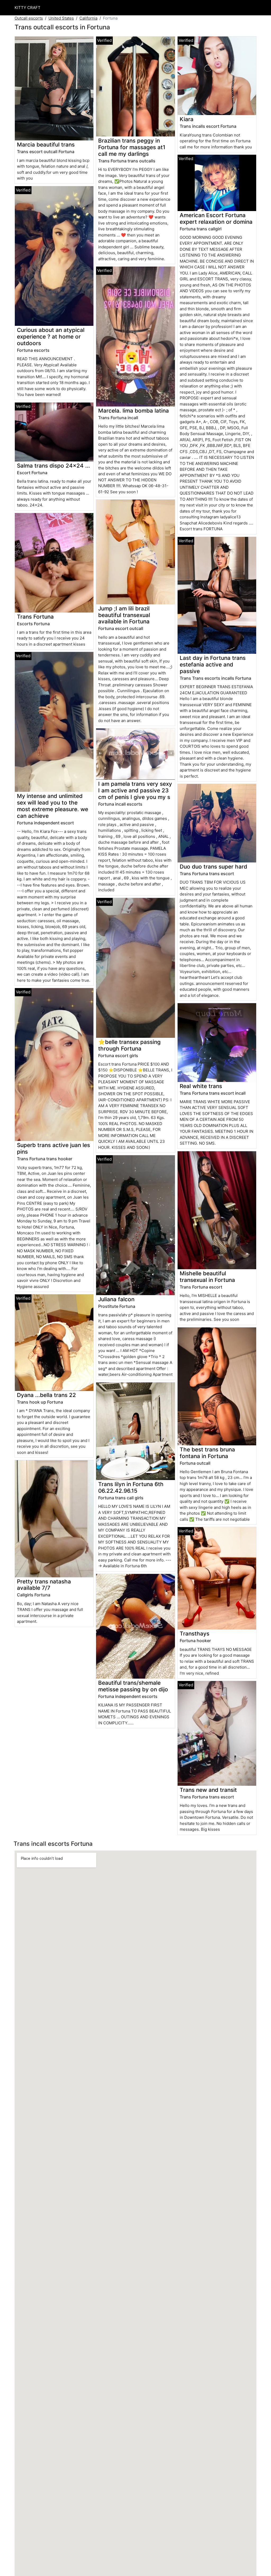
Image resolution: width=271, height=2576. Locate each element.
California (88, 18)
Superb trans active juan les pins (53, 1148)
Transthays (195, 1634)
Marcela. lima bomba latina (134, 411)
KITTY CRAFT (28, 8)
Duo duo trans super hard (213, 867)
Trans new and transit (208, 1790)
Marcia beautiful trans (46, 145)
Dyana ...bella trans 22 (46, 1395)
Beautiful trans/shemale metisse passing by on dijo (133, 1686)
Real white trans (201, 1086)
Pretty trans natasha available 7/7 (44, 1585)
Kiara (187, 119)
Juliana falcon (116, 1299)
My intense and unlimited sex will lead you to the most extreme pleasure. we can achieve (53, 806)
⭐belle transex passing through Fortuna (129, 1045)
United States (61, 18)
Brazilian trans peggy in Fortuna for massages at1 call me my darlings (132, 147)
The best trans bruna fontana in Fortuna (207, 1453)
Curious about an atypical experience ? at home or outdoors (51, 337)
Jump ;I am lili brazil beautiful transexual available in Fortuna (124, 615)
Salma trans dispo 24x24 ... (53, 466)
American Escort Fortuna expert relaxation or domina (216, 218)
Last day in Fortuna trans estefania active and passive (213, 664)
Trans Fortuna (35, 617)
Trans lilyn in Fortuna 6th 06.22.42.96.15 (131, 1487)
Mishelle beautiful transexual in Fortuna (207, 1277)
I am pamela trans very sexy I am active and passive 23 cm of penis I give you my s (135, 790)
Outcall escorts (29, 18)
